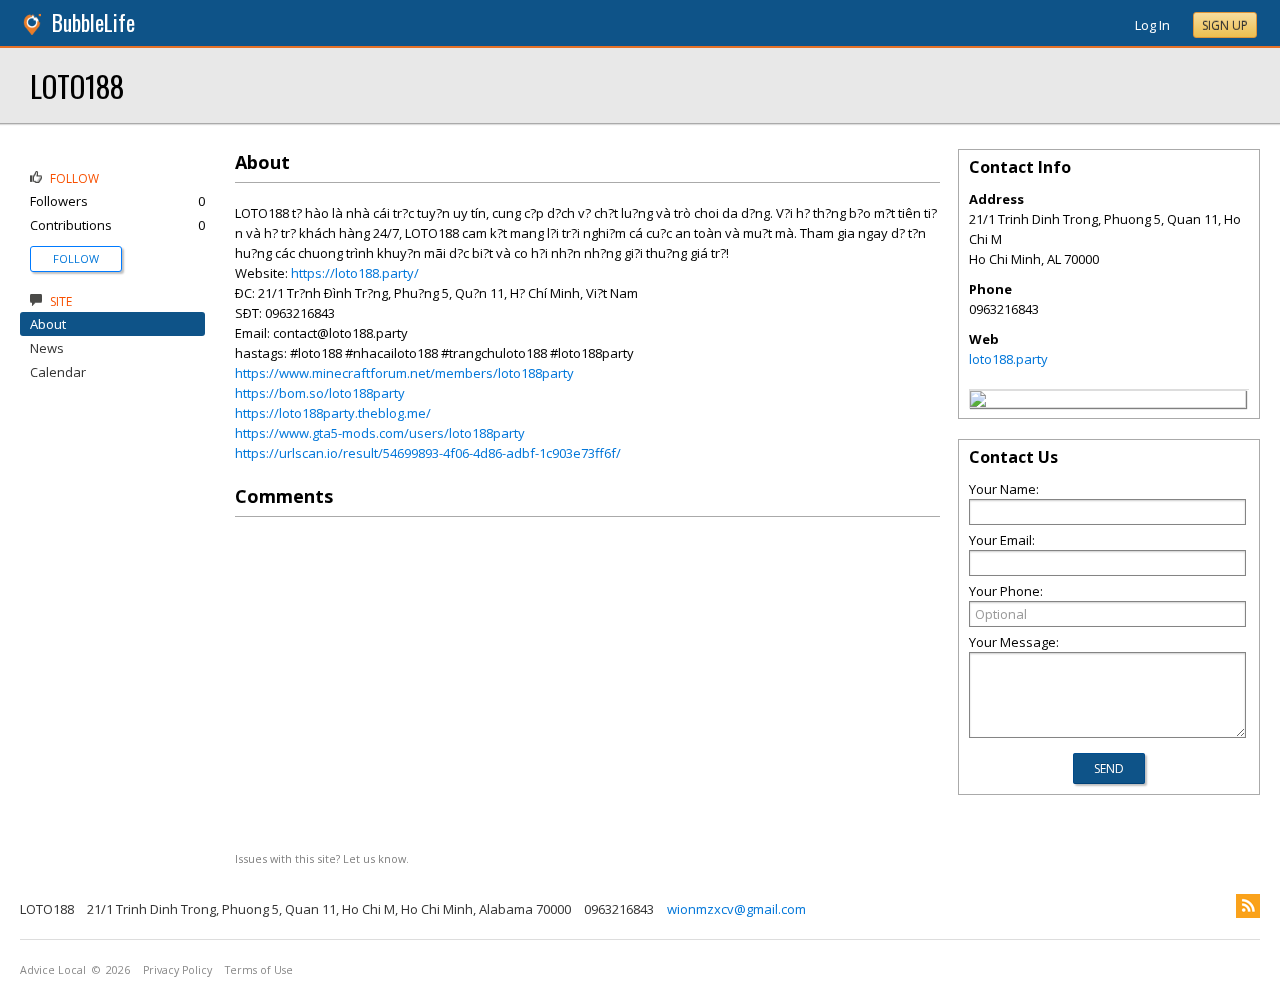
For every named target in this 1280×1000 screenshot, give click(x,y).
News (47, 348)
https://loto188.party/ (355, 273)
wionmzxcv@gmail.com (736, 909)
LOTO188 (77, 85)
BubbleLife (93, 22)
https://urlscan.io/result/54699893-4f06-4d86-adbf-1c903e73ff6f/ (428, 453)
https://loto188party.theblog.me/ (333, 413)
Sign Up (1225, 25)
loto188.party (1008, 359)
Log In (1152, 25)
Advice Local (53, 970)
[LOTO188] (978, 402)
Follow (76, 258)
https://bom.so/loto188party (320, 393)
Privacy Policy (177, 970)
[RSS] (1248, 906)
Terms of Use (259, 970)
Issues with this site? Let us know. (322, 858)
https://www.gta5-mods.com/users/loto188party (380, 433)
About (48, 324)
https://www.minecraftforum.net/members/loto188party (404, 373)
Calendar (58, 372)
